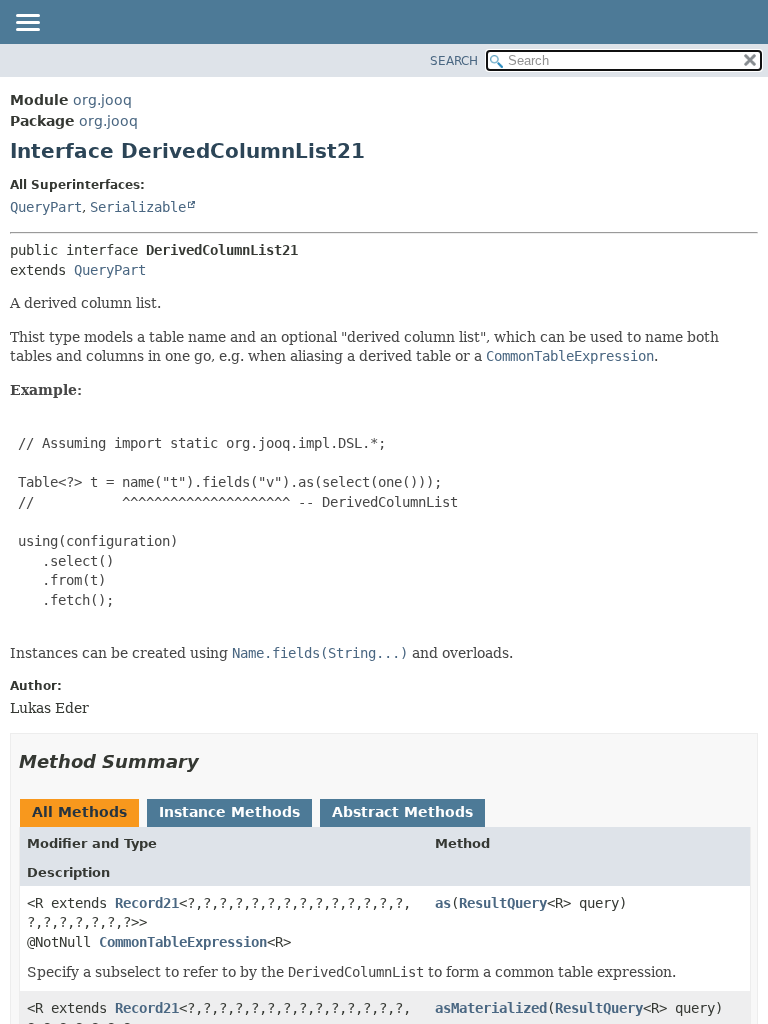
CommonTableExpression (183, 942)
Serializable (138, 207)
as (443, 903)
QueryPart (46, 207)
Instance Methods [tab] (229, 812)
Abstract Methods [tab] (402, 812)
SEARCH (454, 61)
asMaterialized (491, 1008)
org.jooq (102, 100)
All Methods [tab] (79, 812)
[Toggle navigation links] (27, 24)
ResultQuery (503, 903)
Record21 (147, 903)
